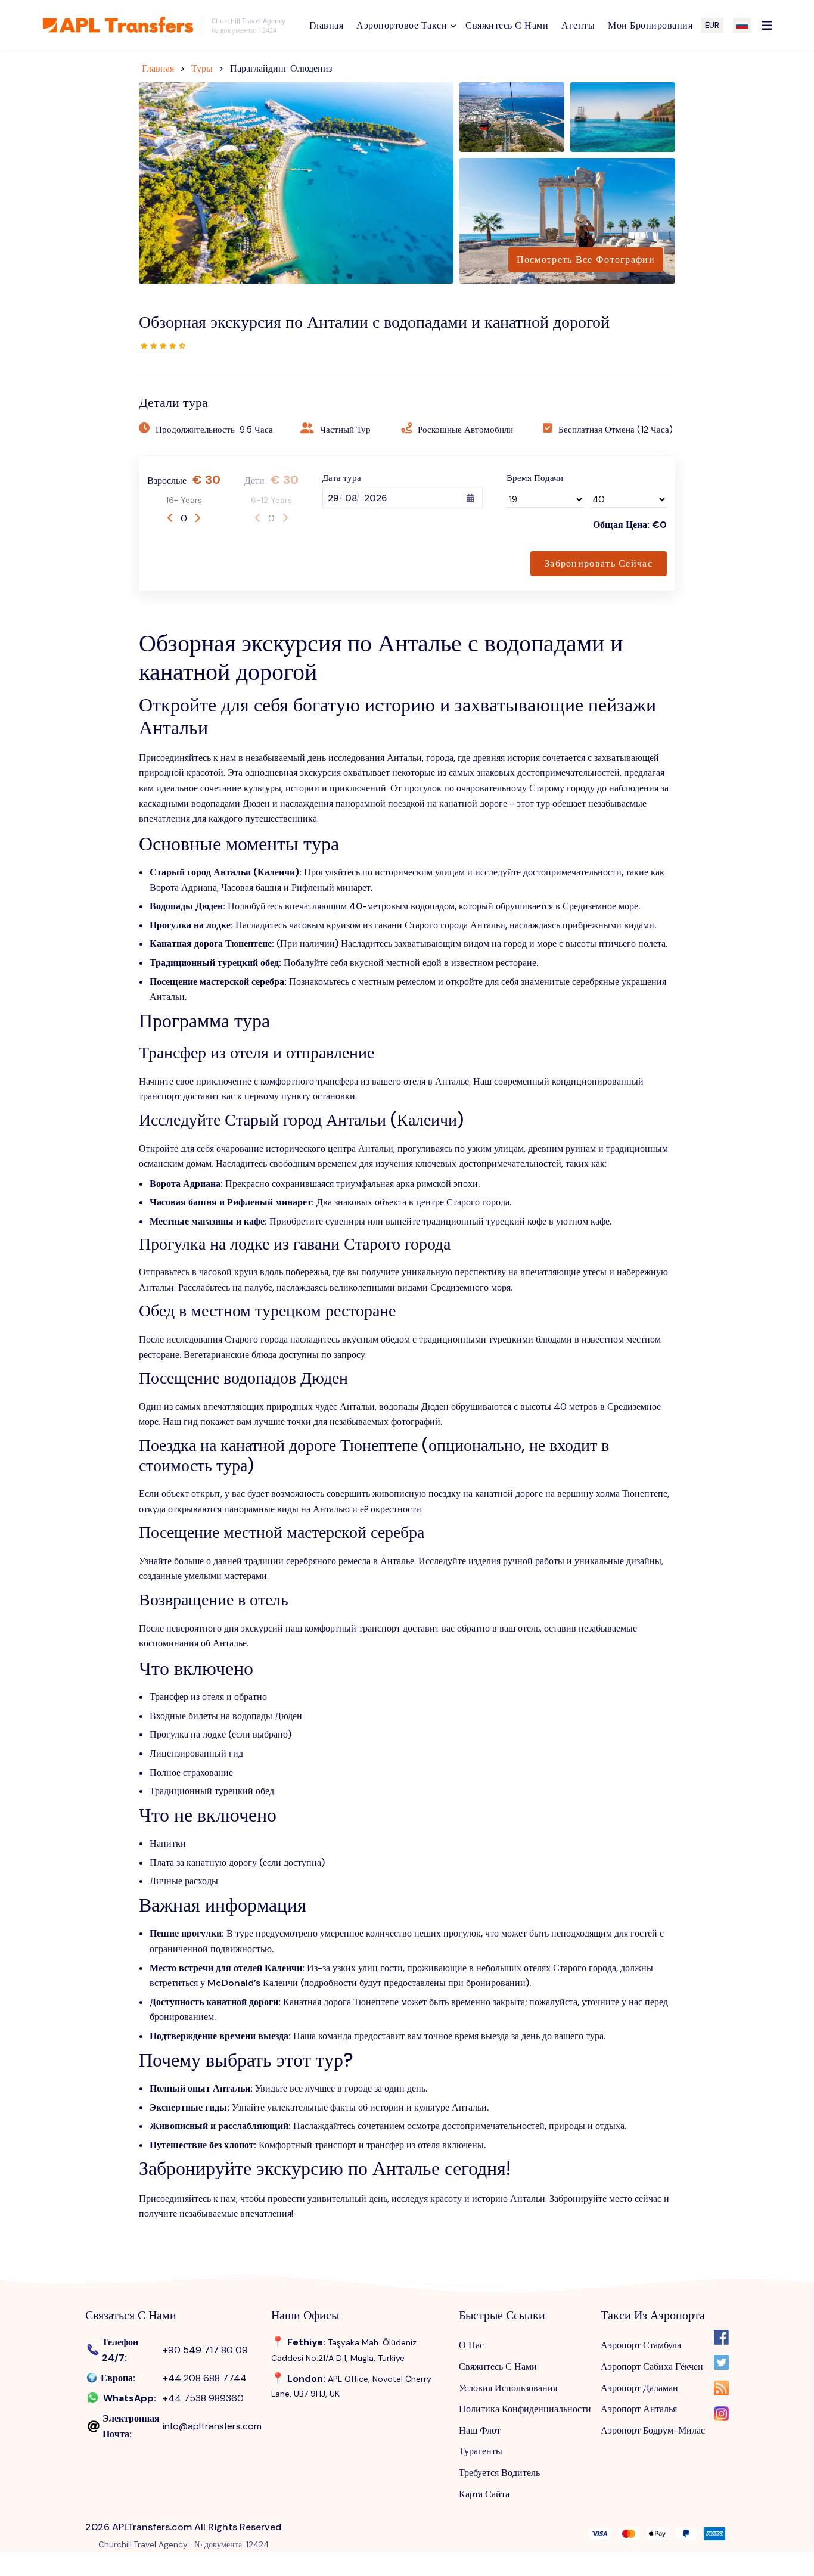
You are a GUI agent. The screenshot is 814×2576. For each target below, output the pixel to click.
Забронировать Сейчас (599, 563)
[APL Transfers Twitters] (721, 2365)
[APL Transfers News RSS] (721, 2390)
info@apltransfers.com (212, 2426)
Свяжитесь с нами (498, 2367)
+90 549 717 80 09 (205, 2350)
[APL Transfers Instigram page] (721, 2416)
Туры (202, 68)
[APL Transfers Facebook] (721, 2340)
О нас (471, 2345)
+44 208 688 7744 (205, 2378)
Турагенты (481, 2451)
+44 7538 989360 (203, 2398)
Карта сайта (484, 2494)
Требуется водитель (499, 2473)
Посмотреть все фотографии (586, 260)
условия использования (508, 2388)
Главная (158, 68)
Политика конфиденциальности (525, 2409)
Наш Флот (480, 2430)
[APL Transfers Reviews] (163, 345)
